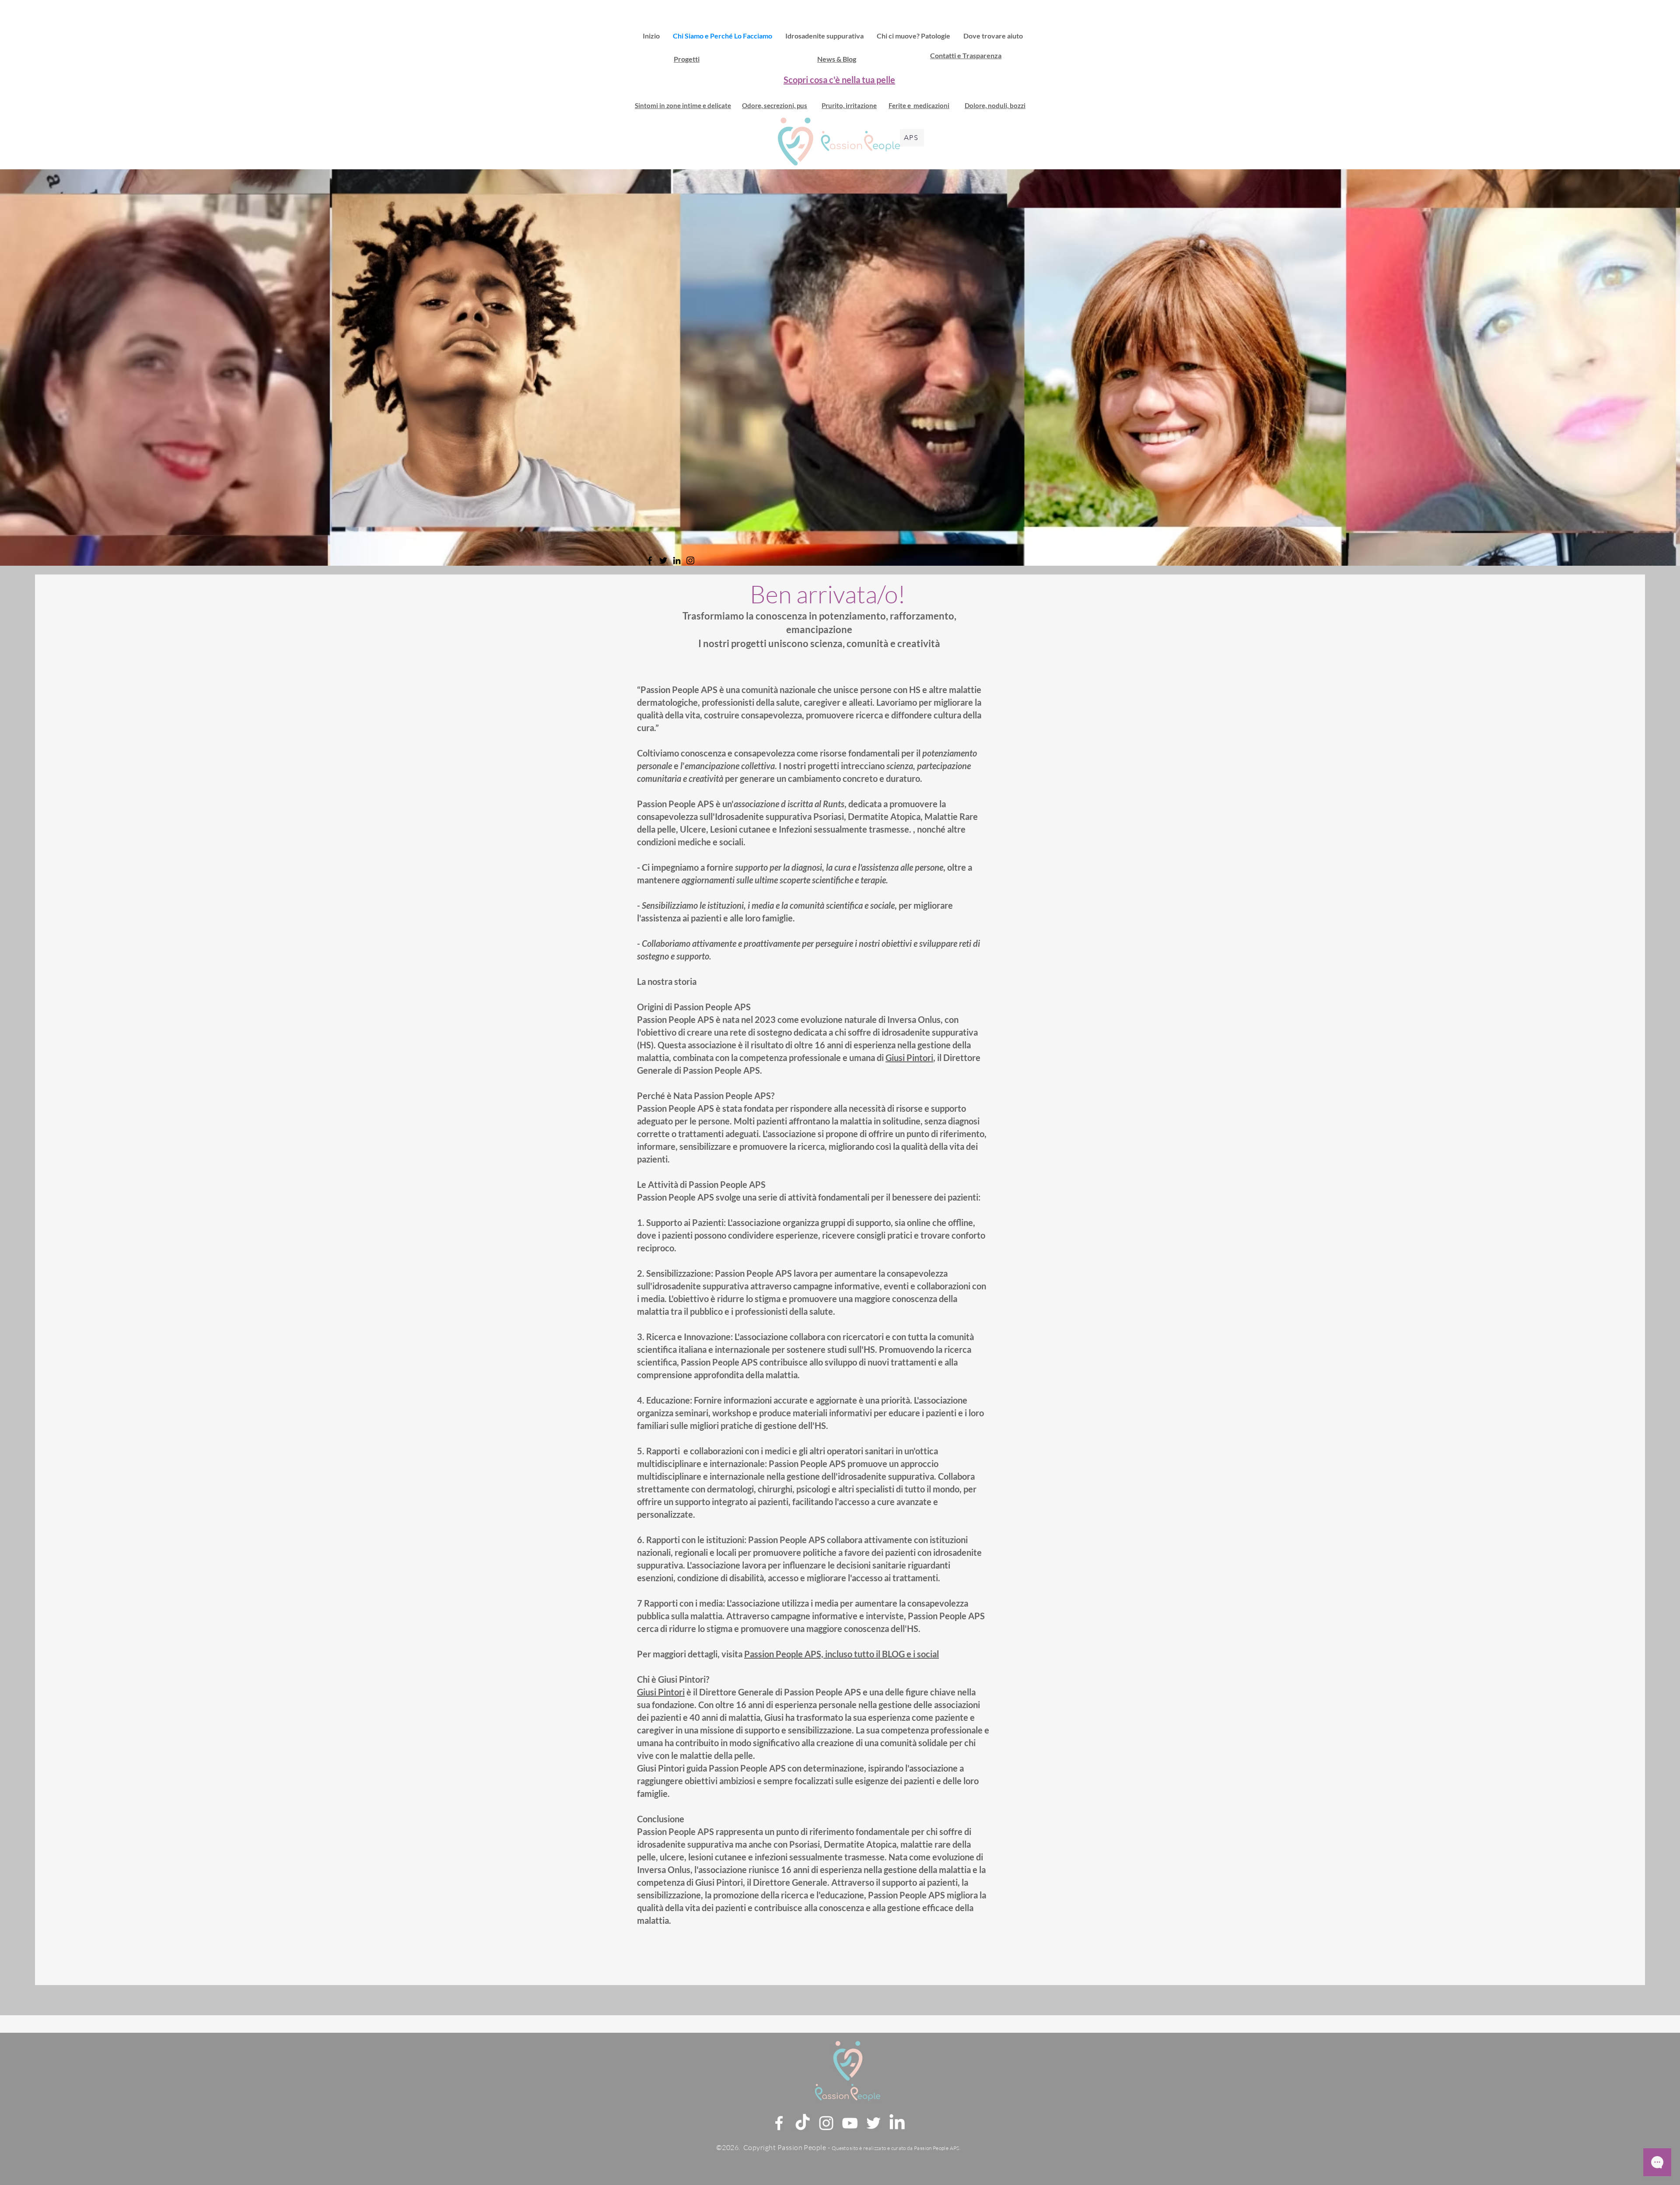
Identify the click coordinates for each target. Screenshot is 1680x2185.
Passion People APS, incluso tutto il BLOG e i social (842, 1654)
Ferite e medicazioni (919, 105)
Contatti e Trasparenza (966, 55)
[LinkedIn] (1021, 142)
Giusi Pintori (909, 1057)
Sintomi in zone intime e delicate (683, 105)
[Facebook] (962, 142)
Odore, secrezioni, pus (775, 105)
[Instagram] (985, 142)
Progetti (687, 59)
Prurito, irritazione (849, 105)
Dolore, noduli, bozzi (995, 105)
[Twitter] (1009, 142)
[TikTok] (973, 142)
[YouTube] (997, 142)
